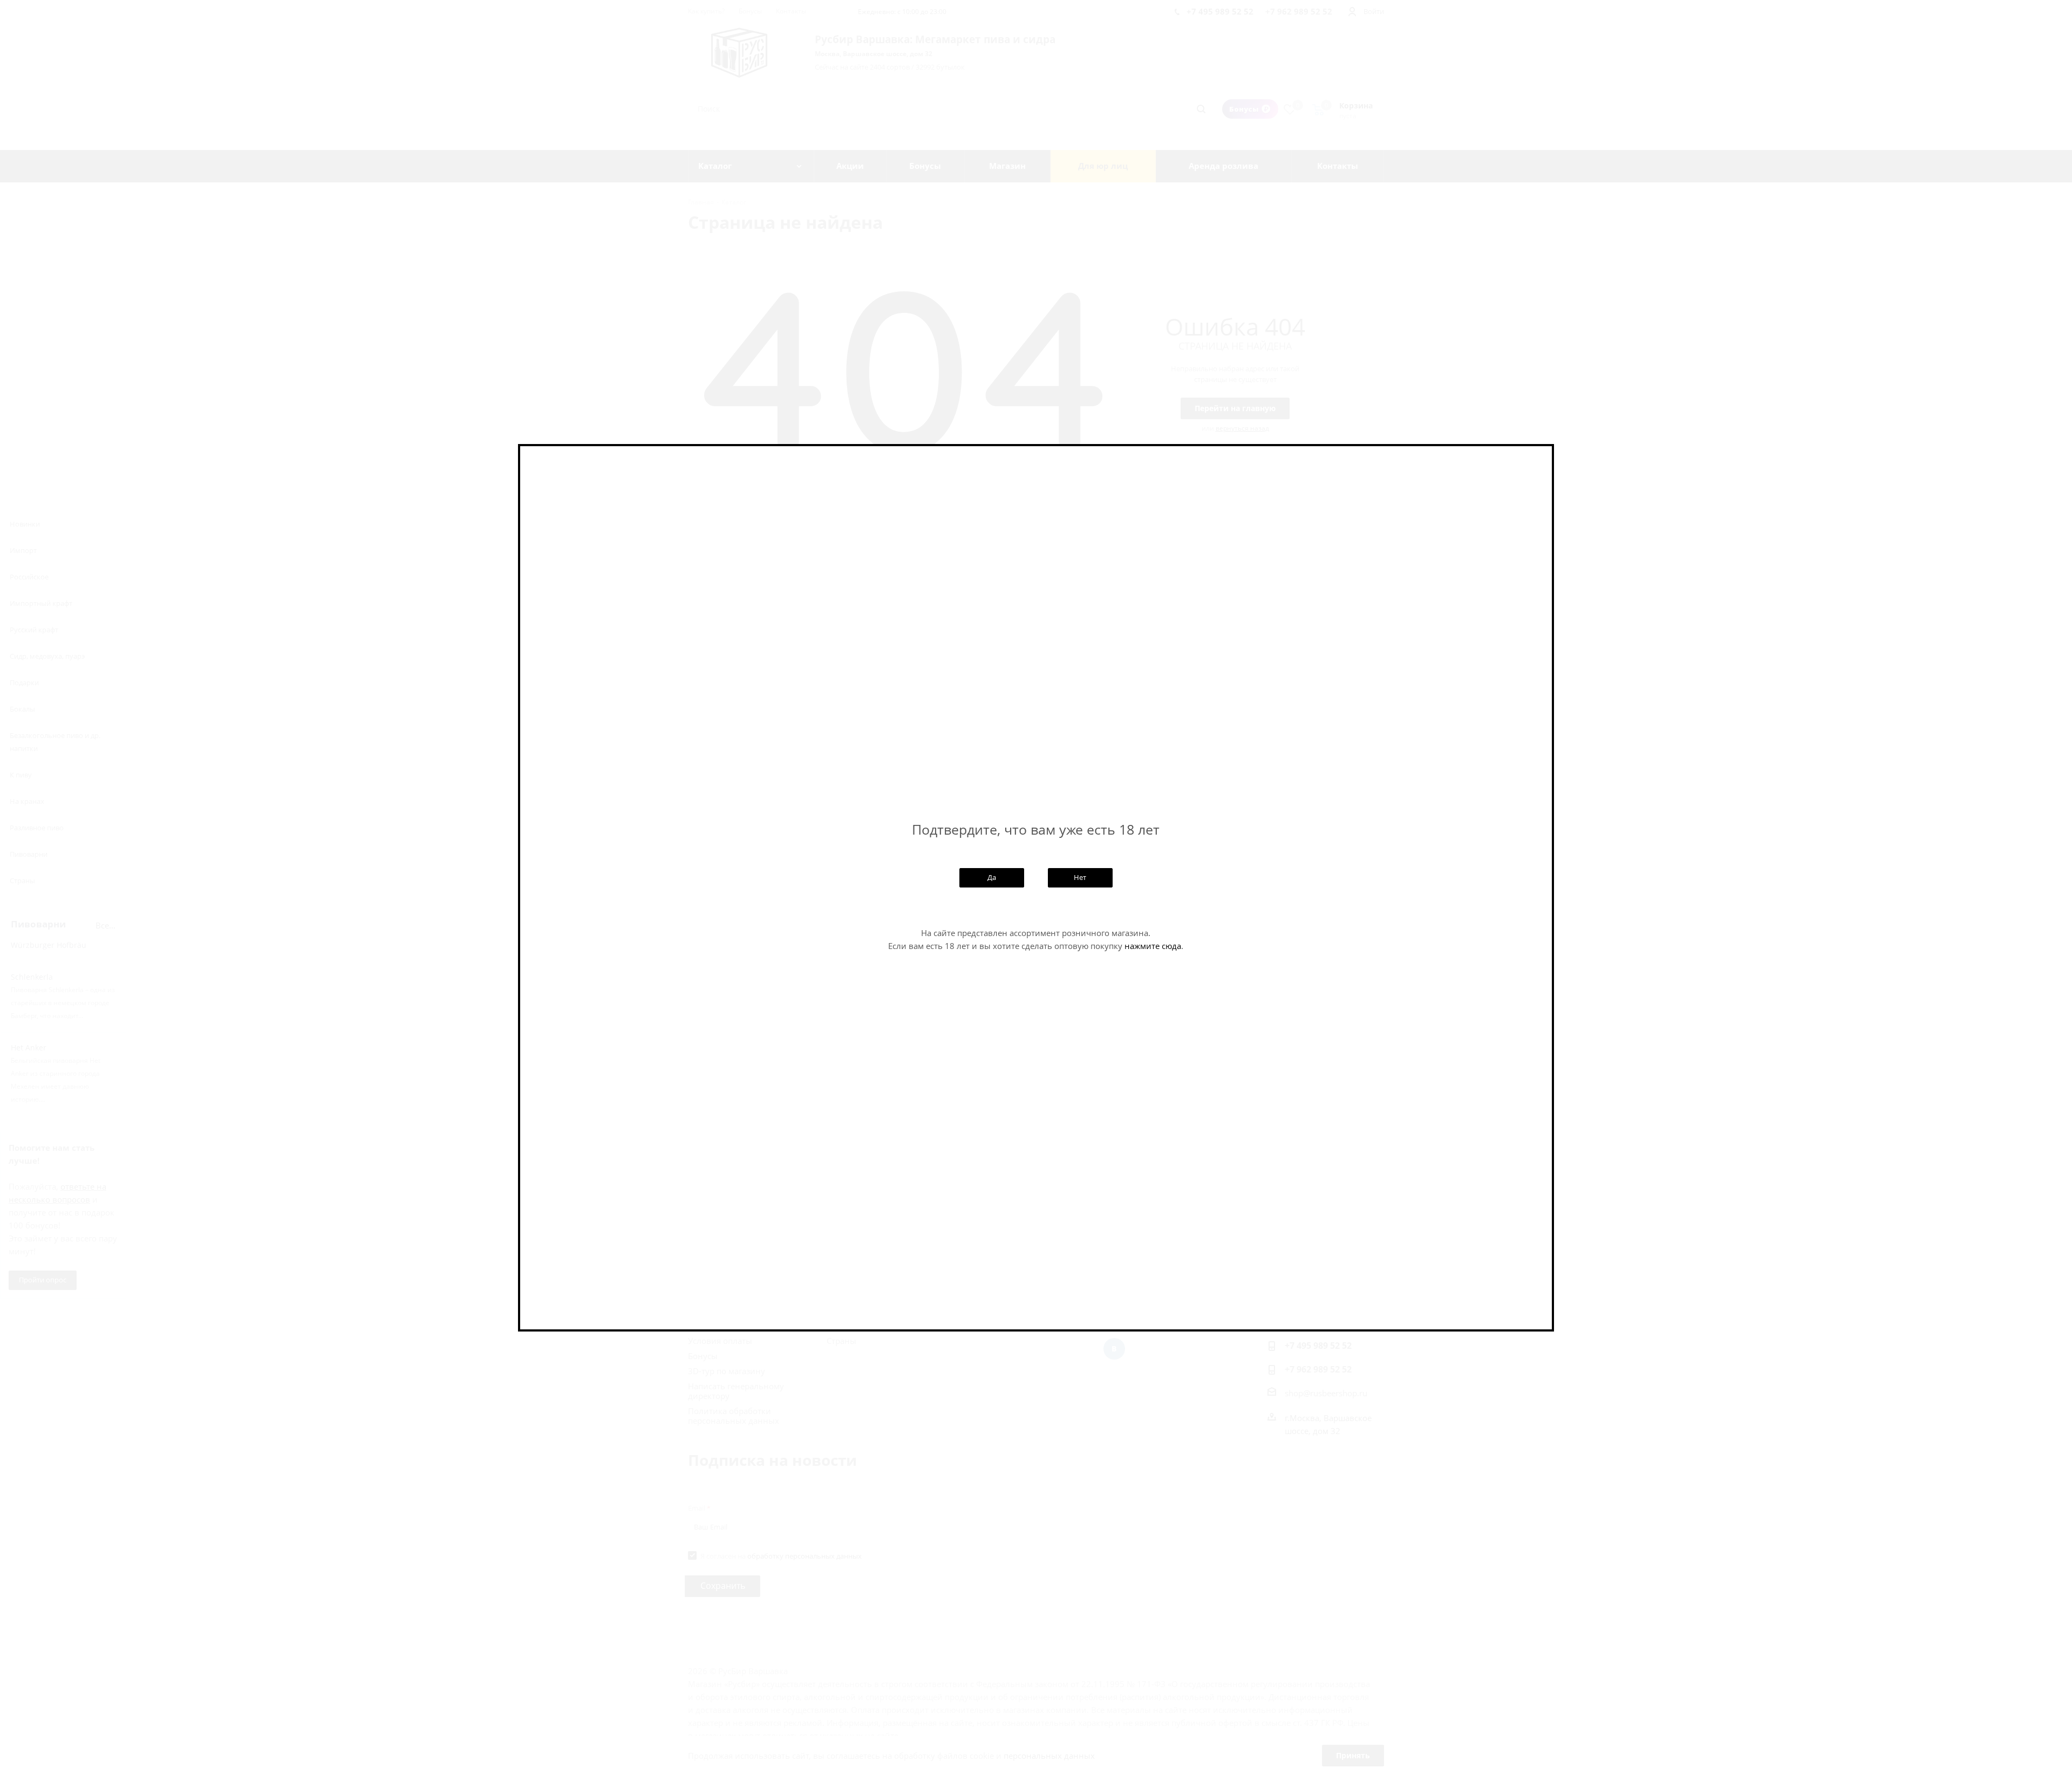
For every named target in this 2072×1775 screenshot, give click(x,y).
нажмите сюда (1153, 946)
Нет (1080, 877)
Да (992, 877)
